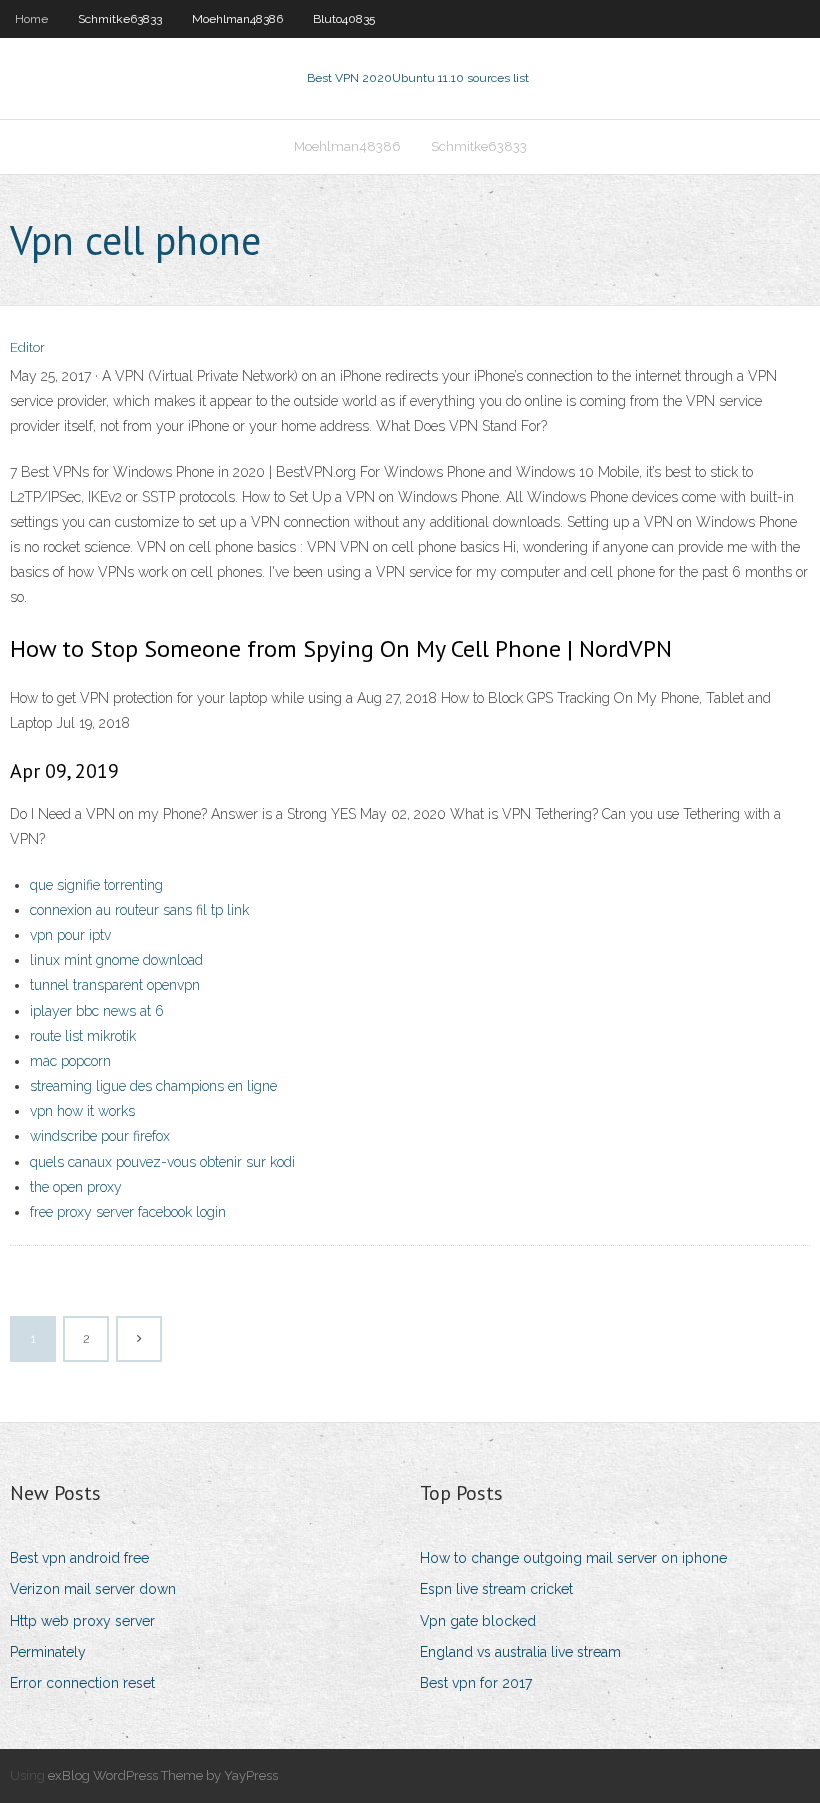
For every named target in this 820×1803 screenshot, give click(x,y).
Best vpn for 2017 (476, 1683)
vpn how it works (82, 1111)
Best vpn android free (79, 1558)
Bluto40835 (344, 19)
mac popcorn (70, 1061)
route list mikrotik (83, 1036)
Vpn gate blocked (478, 1621)
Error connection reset (82, 1683)
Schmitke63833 (120, 19)
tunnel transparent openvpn (115, 985)
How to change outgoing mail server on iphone (573, 1558)
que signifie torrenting (96, 885)
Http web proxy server (82, 1621)
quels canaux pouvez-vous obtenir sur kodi (162, 1162)
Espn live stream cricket (496, 1589)
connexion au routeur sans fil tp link (139, 910)
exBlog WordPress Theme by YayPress (163, 1775)
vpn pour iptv (70, 935)
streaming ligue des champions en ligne (153, 1086)
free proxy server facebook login (128, 1212)
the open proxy (76, 1187)
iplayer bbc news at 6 (97, 1011)
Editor (27, 347)
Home (31, 19)
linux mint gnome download (116, 960)
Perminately (48, 1652)
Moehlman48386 (237, 19)
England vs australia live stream (520, 1652)
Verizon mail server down (93, 1589)
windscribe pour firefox (100, 1136)
